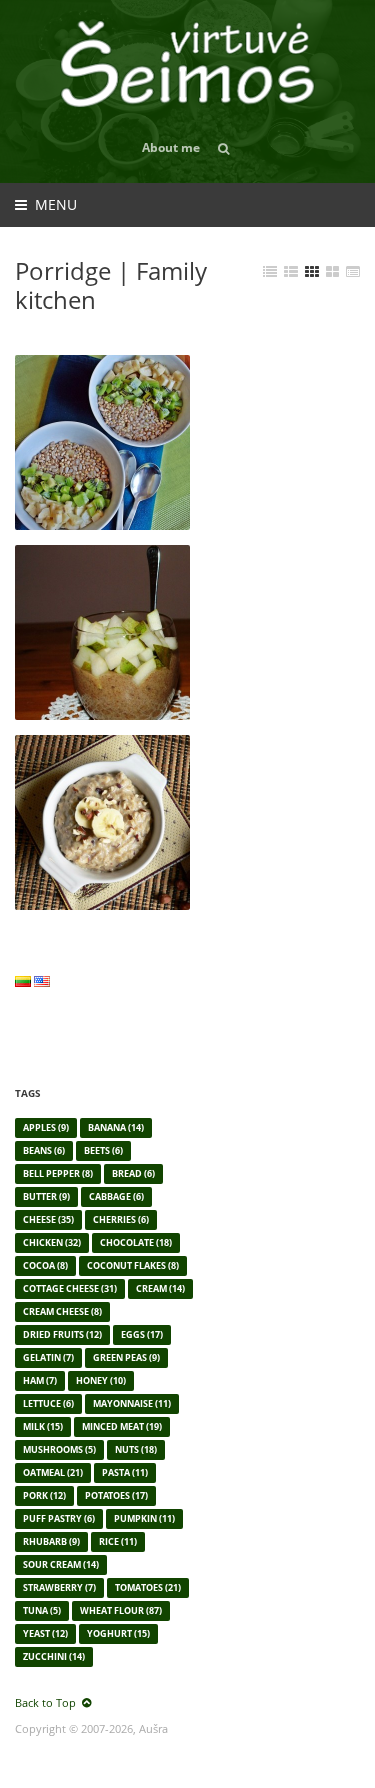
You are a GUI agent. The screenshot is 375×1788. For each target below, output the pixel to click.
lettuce (48, 1403)
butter (46, 1196)
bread (133, 1173)
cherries (121, 1219)
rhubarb (51, 1541)
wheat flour (121, 1610)
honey (101, 1380)
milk (43, 1426)
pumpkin (144, 1518)
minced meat (122, 1426)
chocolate (136, 1242)
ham (40, 1380)
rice (118, 1541)
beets (103, 1150)
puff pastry (59, 1518)
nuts (136, 1449)
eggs (142, 1334)
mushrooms (59, 1449)
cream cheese (62, 1311)
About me (171, 147)
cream (160, 1288)
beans (44, 1150)
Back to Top (45, 1702)
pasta (125, 1472)
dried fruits (62, 1334)
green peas (126, 1357)
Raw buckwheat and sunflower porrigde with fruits (90, 387)
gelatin (48, 1357)
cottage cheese (70, 1288)
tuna (42, 1610)
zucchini (54, 1656)
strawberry (59, 1587)
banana (116, 1127)
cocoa (45, 1265)
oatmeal (53, 1472)
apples (46, 1127)
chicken (52, 1242)
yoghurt (118, 1633)
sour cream (61, 1564)
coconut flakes (133, 1265)
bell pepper (58, 1173)
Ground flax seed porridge (80, 569)
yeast (45, 1633)
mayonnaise (132, 1403)
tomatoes (148, 1587)
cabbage (116, 1196)
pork (44, 1495)
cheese (48, 1219)
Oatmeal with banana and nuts (95, 759)
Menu (56, 204)
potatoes (116, 1495)
